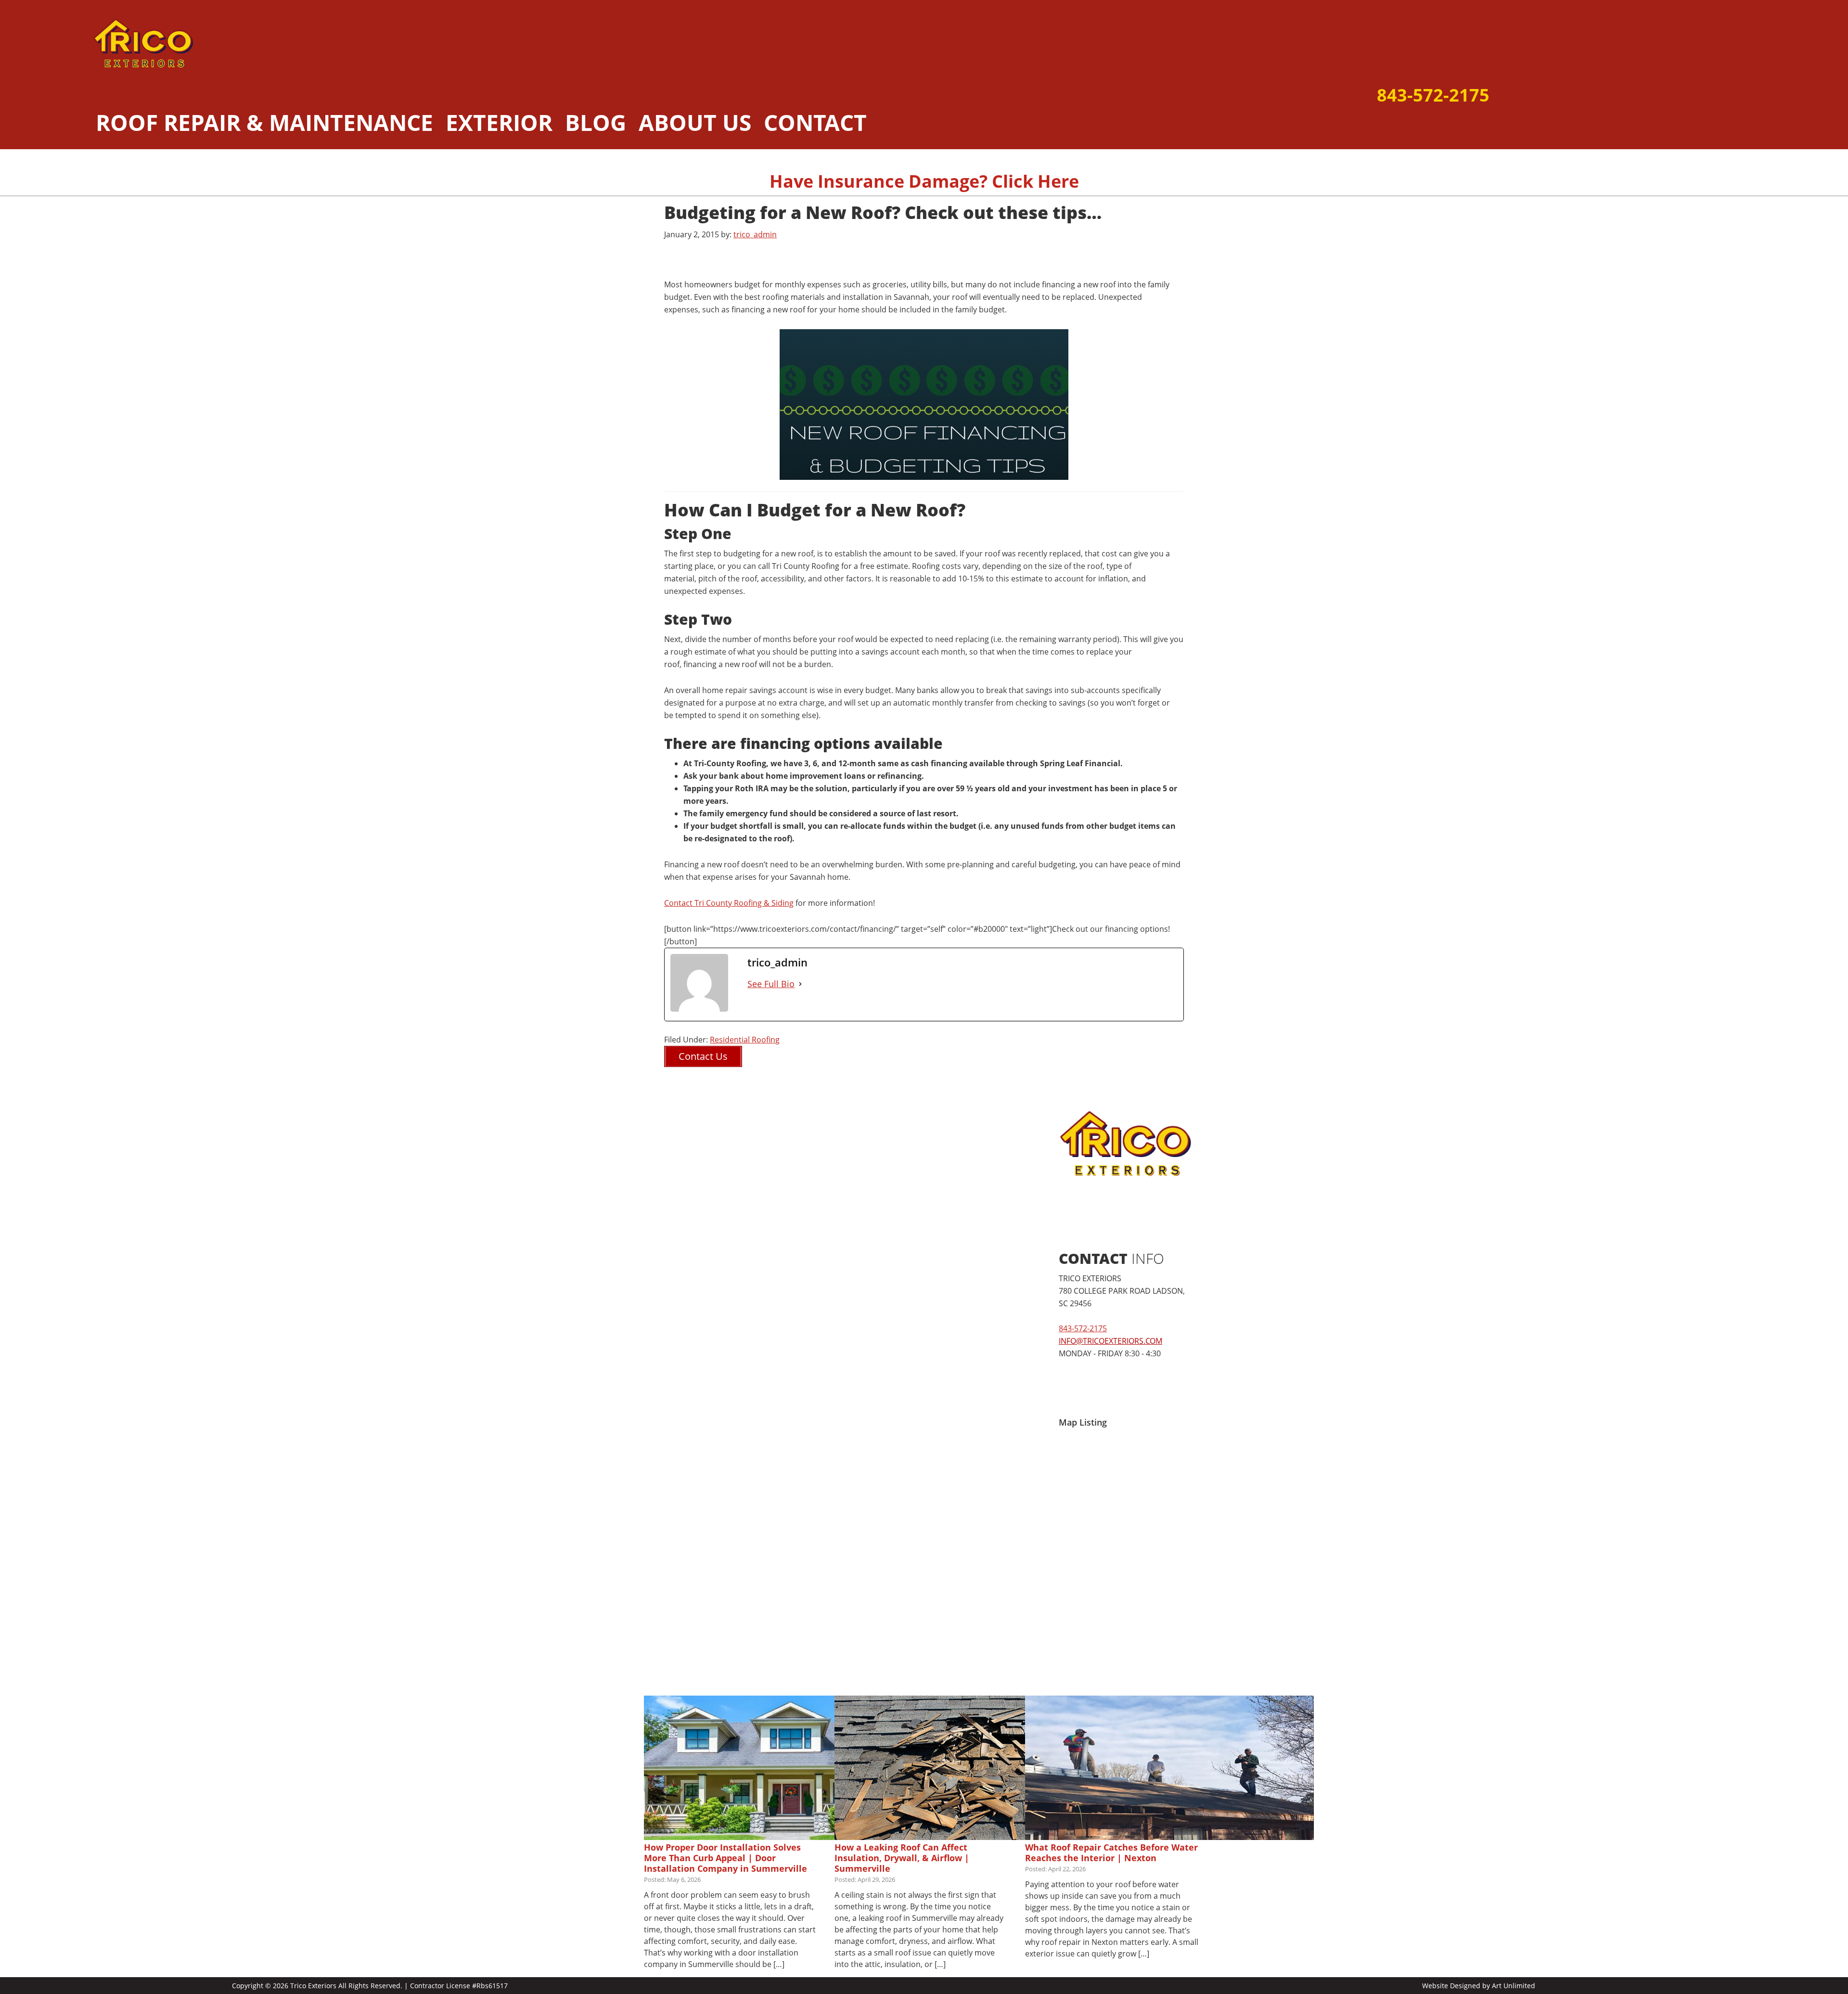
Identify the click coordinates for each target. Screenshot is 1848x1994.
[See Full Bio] (800, 984)
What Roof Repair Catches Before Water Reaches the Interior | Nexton (1111, 1852)
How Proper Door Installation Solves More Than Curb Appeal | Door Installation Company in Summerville (725, 1858)
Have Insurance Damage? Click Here (924, 181)
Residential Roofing (745, 1040)
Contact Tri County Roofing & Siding (729, 903)
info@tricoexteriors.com (1110, 1341)
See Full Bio (771, 984)
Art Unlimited (1514, 1986)
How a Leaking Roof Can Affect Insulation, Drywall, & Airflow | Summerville (902, 1858)
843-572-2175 (1433, 95)
